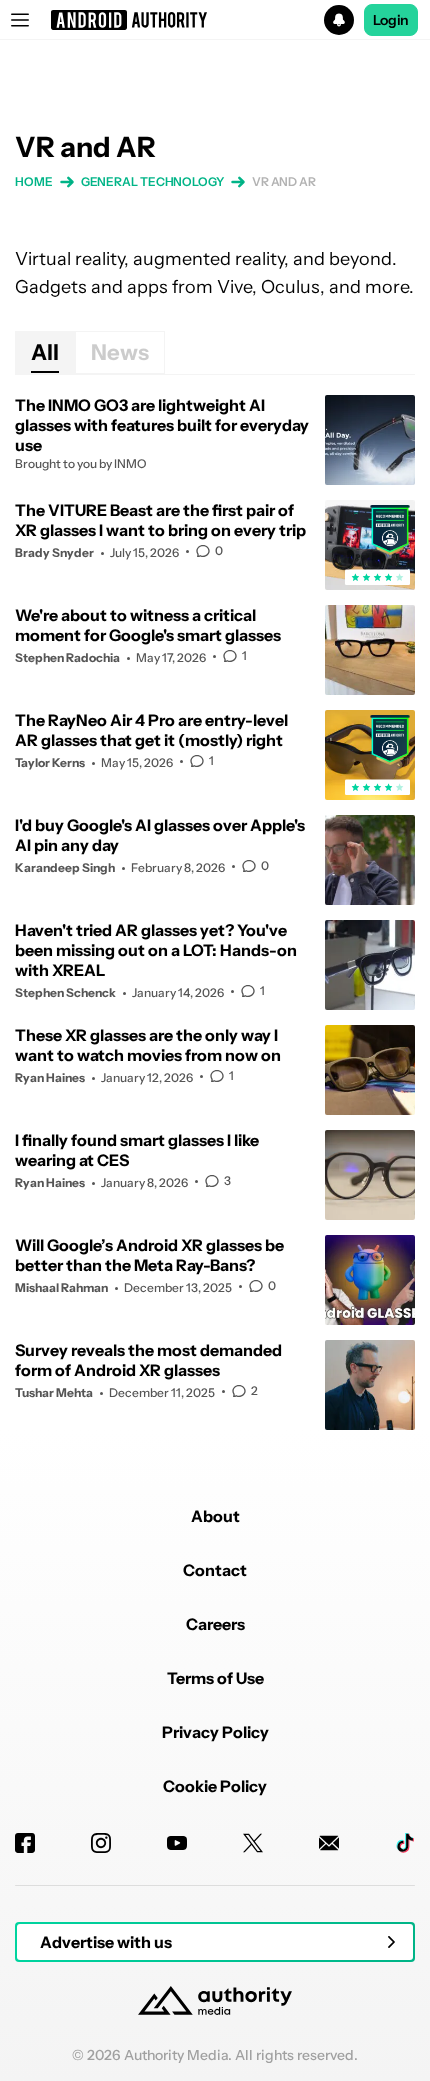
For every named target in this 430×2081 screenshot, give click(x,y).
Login (391, 20)
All (45, 352)
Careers (215, 1624)
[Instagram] (101, 1843)
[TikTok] (405, 1843)
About (215, 1516)
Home (34, 181)
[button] (215, 20)
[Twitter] (253, 1843)
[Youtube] (177, 1843)
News (120, 352)
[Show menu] (20, 20)
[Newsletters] (329, 1843)
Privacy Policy (215, 1732)
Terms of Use (215, 1678)
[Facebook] (25, 1843)
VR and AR (284, 181)
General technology (152, 181)
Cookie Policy (215, 1786)
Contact (215, 1570)
